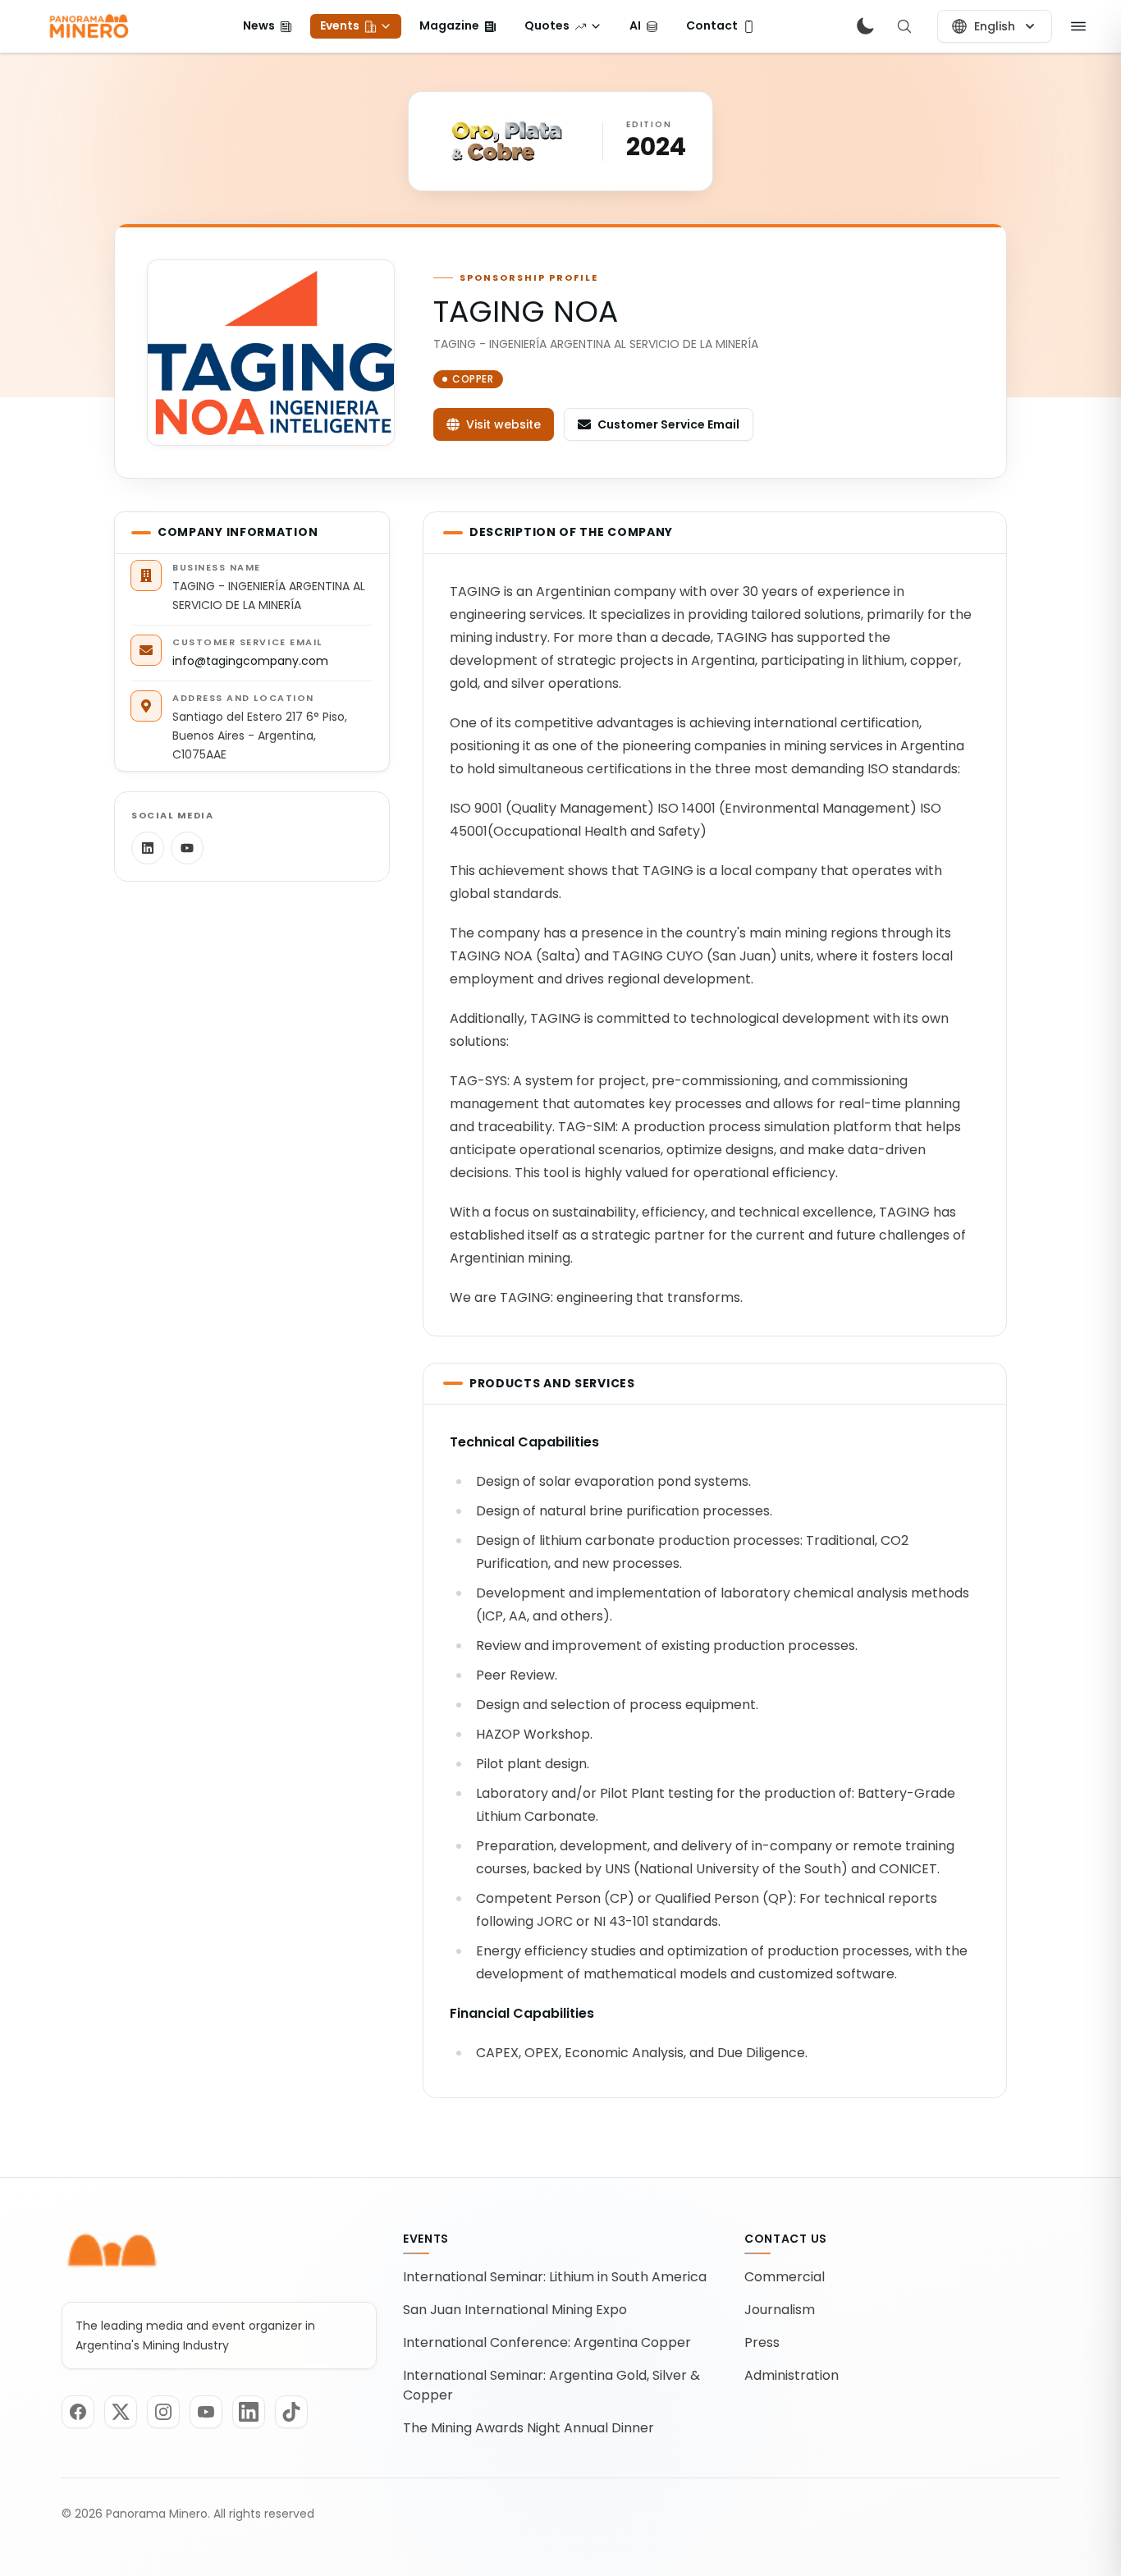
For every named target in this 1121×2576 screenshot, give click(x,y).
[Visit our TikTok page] (291, 2412)
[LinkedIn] (148, 848)
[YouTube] (187, 848)
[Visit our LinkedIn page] (249, 2412)
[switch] (865, 26)
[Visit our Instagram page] (163, 2412)
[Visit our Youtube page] (206, 2412)
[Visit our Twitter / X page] (121, 2412)
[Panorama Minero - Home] (88, 26)
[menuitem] (268, 26)
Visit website (503, 424)
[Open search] (904, 26)
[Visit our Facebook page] (78, 2412)
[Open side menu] (1078, 26)
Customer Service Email (668, 424)
